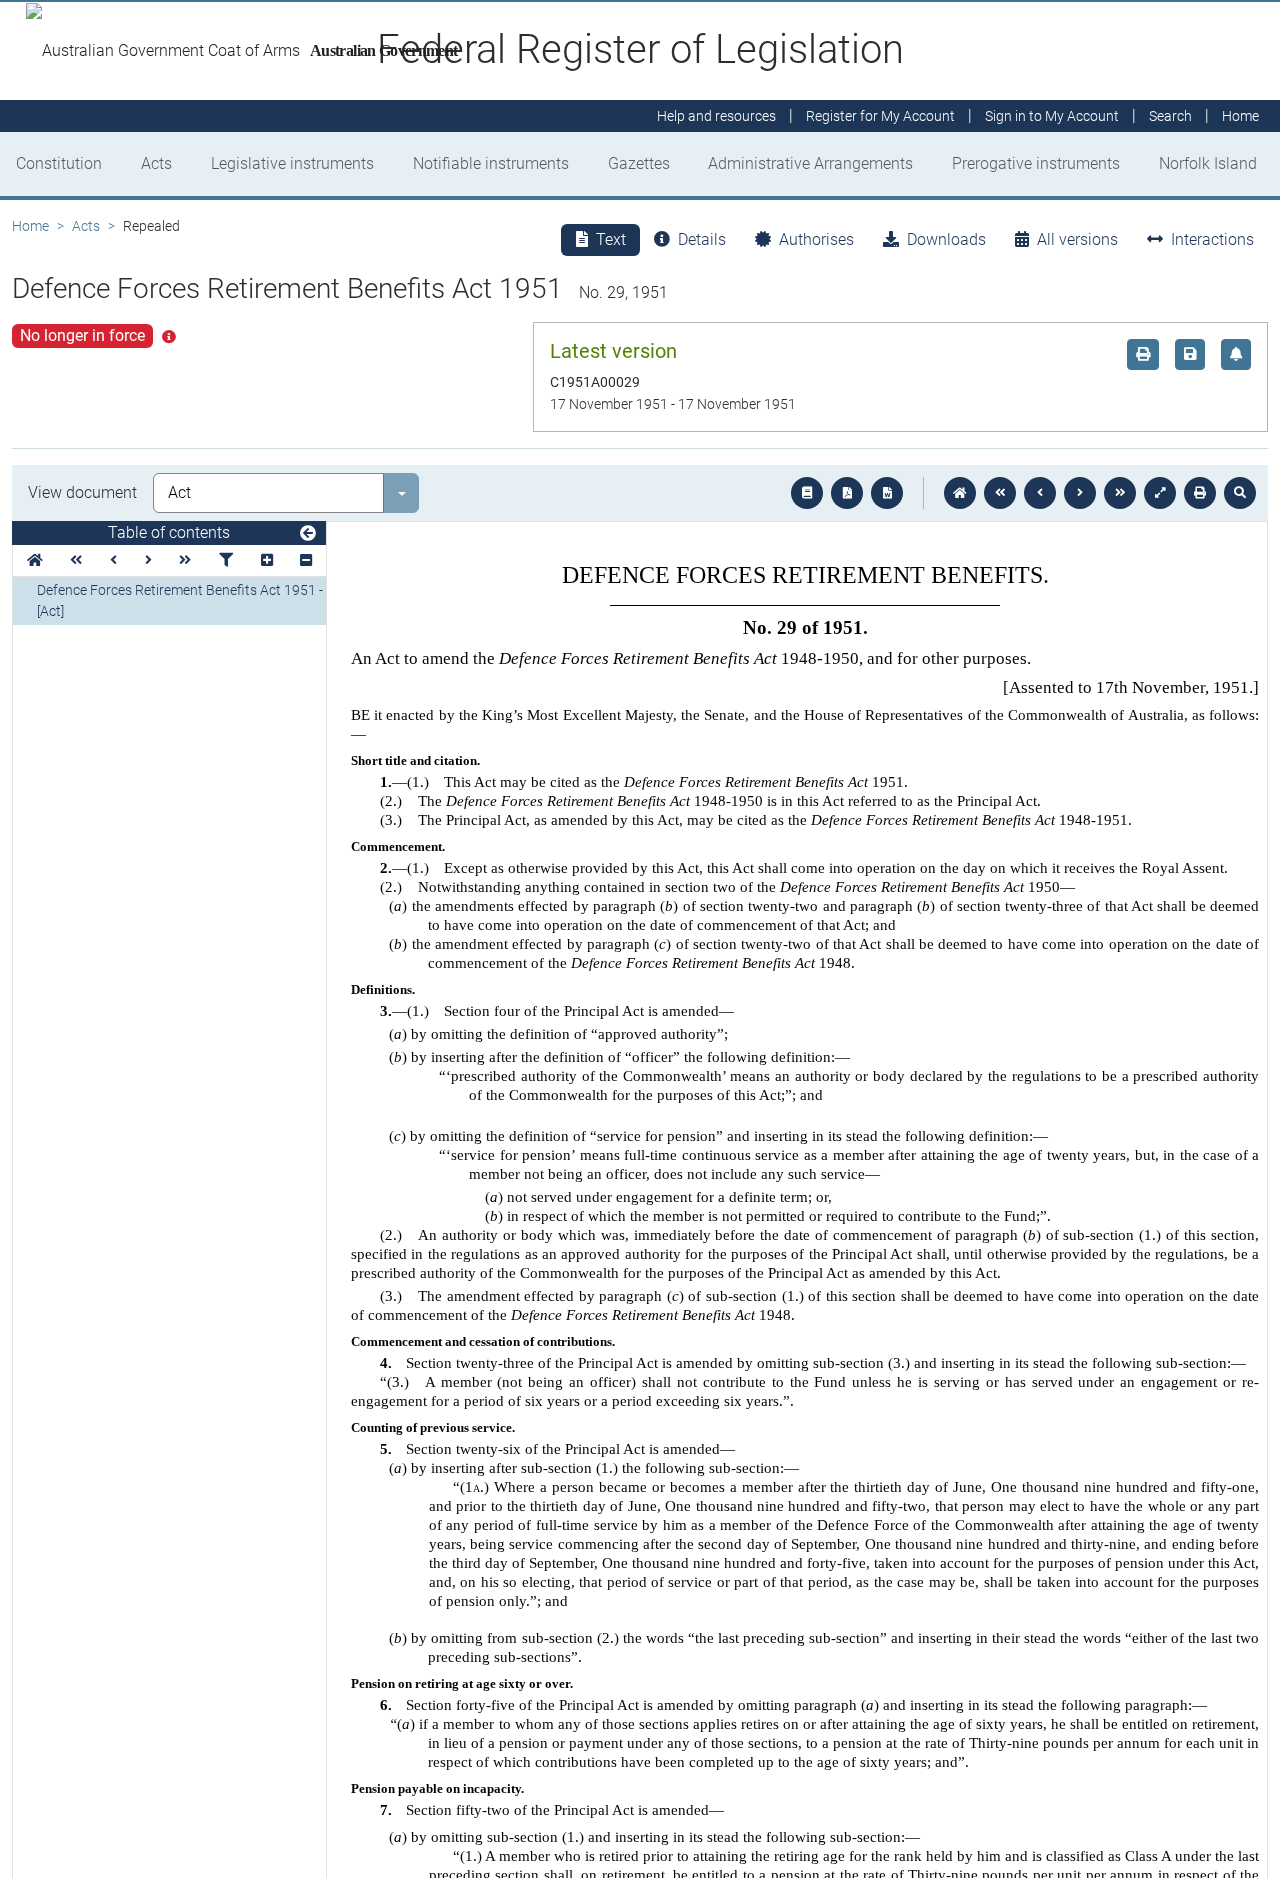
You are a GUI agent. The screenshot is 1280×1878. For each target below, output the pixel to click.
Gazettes (639, 163)
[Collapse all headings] (306, 560)
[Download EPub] (807, 493)
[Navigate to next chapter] (1120, 493)
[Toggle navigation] (308, 534)
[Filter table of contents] (226, 560)
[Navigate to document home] (960, 493)
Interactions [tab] (1212, 239)
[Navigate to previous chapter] (1000, 493)
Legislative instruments (292, 163)
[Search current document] (1240, 493)
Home (30, 226)
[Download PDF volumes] (847, 493)
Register (880, 116)
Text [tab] (611, 239)
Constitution (59, 163)
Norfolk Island (1208, 163)
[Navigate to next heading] (148, 560)
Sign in (1052, 116)
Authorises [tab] (816, 239)
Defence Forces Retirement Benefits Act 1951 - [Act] (180, 600)
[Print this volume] (1200, 493)
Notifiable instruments (491, 163)
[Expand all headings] (267, 560)
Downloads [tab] (946, 239)
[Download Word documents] (887, 493)
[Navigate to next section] (1080, 493)
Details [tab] (702, 239)
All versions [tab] (1077, 239)
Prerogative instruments (1036, 163)
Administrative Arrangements (810, 163)
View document (82, 492)
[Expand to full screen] (1160, 493)
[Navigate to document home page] (35, 560)
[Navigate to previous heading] (113, 560)
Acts (156, 163)
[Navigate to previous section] (1040, 493)
